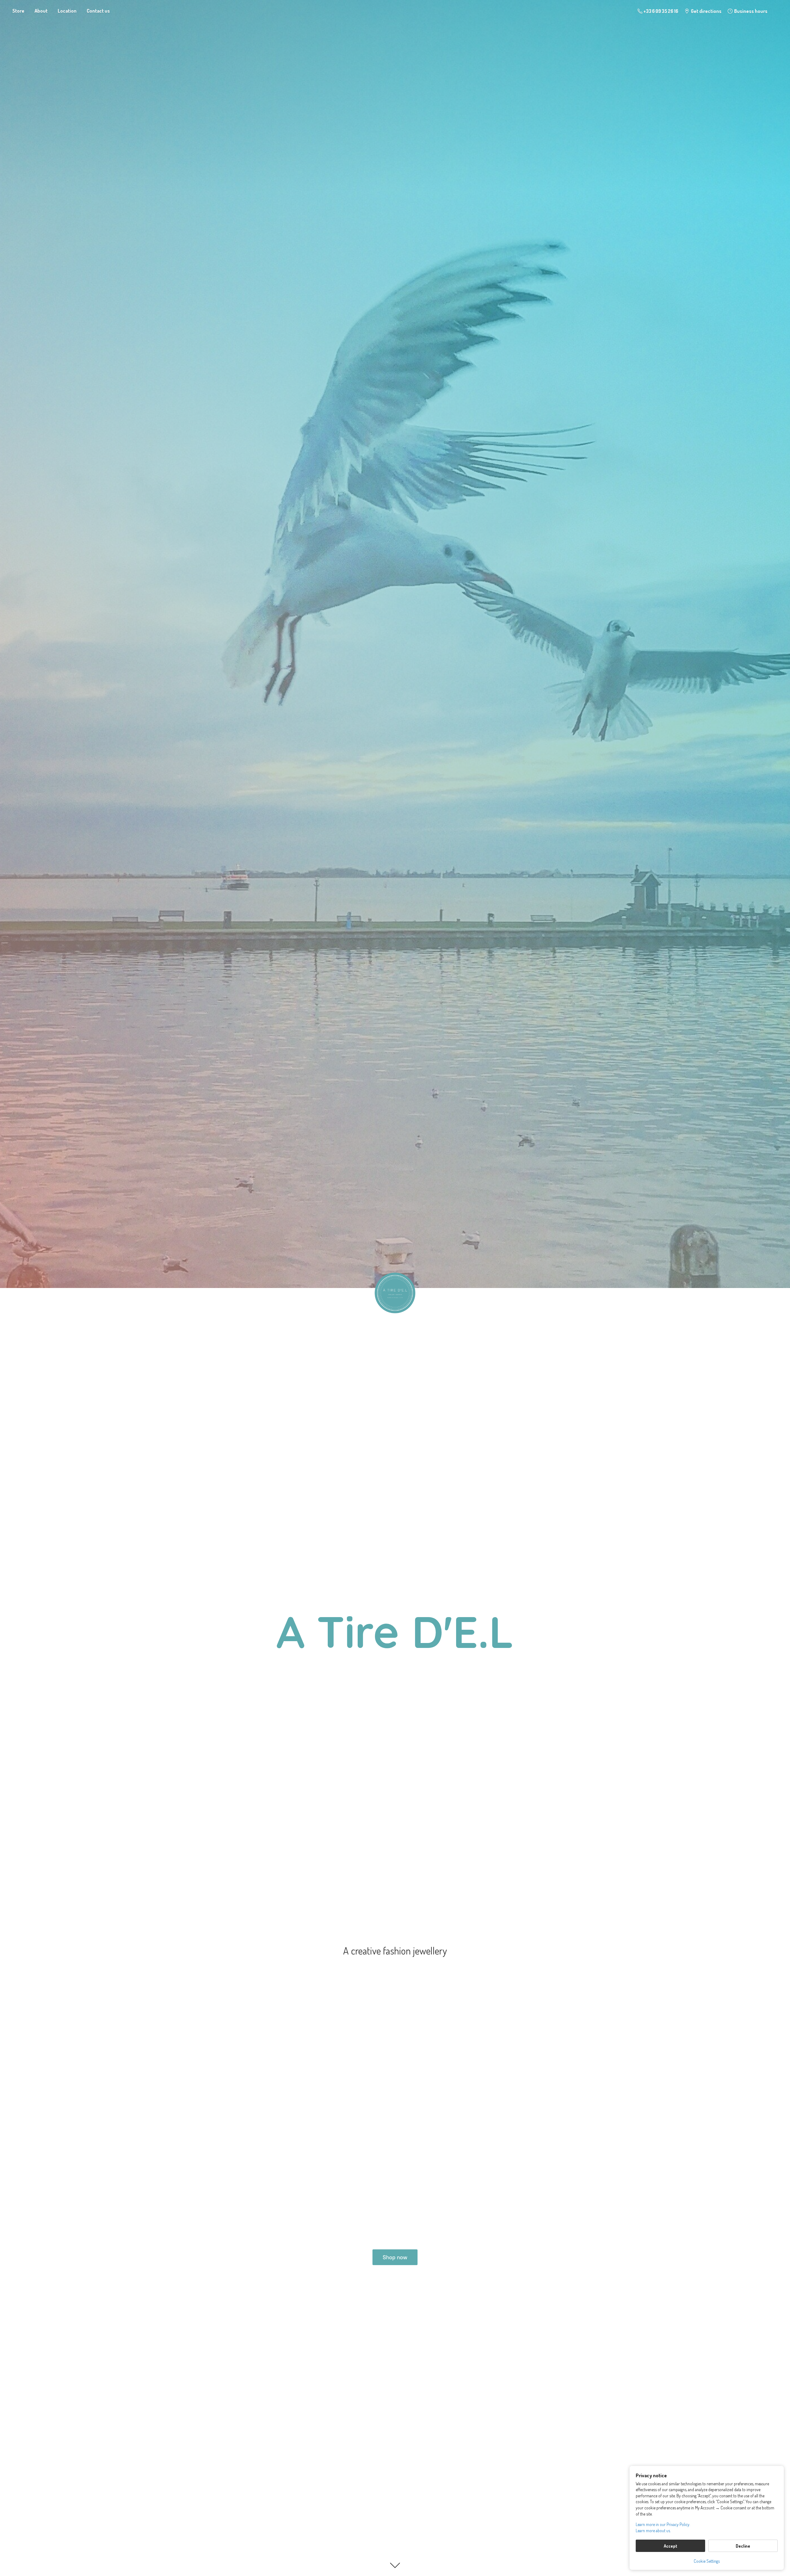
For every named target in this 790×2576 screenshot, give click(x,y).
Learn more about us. (653, 2531)
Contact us (98, 11)
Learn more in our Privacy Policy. (663, 2524)
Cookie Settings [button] (707, 2561)
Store (18, 11)
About (41, 11)
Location (67, 11)
